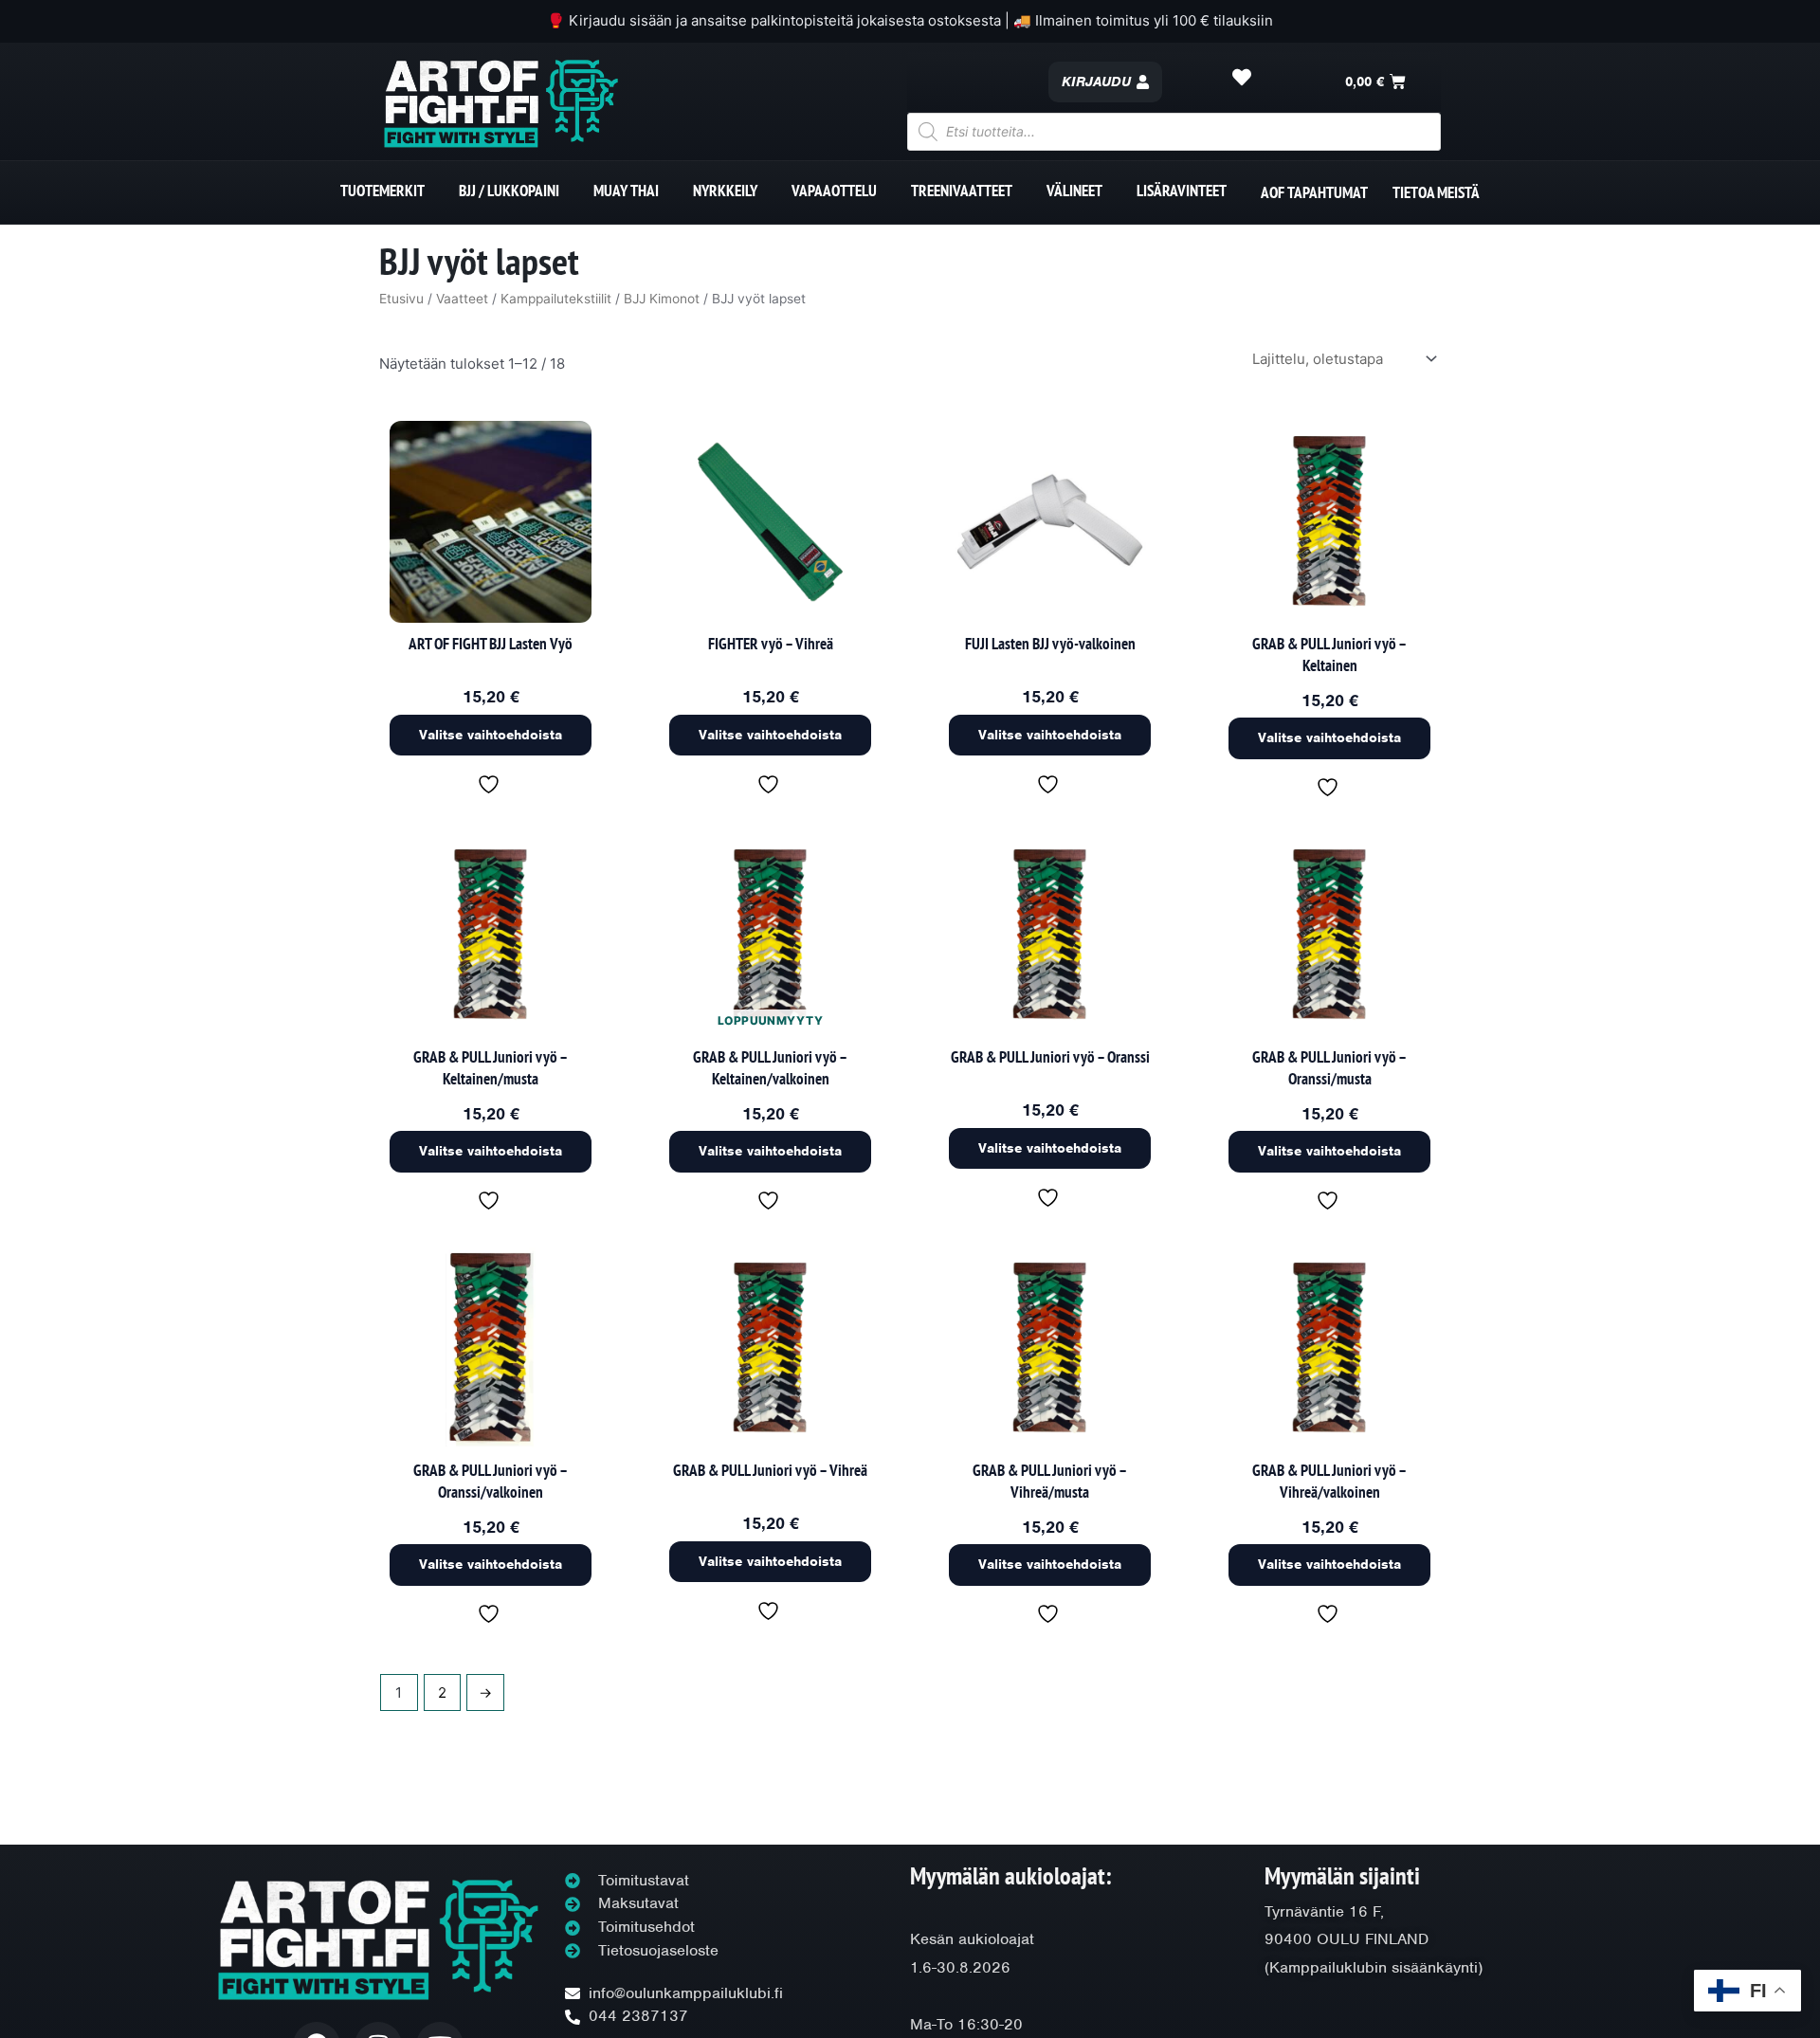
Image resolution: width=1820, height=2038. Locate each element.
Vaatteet (462, 299)
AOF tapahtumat (1314, 192)
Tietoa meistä (1436, 192)
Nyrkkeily (725, 191)
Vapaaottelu (834, 191)
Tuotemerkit (382, 191)
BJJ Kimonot (662, 299)
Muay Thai (626, 191)
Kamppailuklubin (1328, 1967)
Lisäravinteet (1182, 191)
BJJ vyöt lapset (479, 261)
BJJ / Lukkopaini (509, 191)
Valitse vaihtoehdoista (491, 734)
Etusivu (401, 299)
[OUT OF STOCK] (770, 936)
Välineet (1074, 191)
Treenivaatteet (962, 191)
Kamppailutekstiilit (556, 299)
